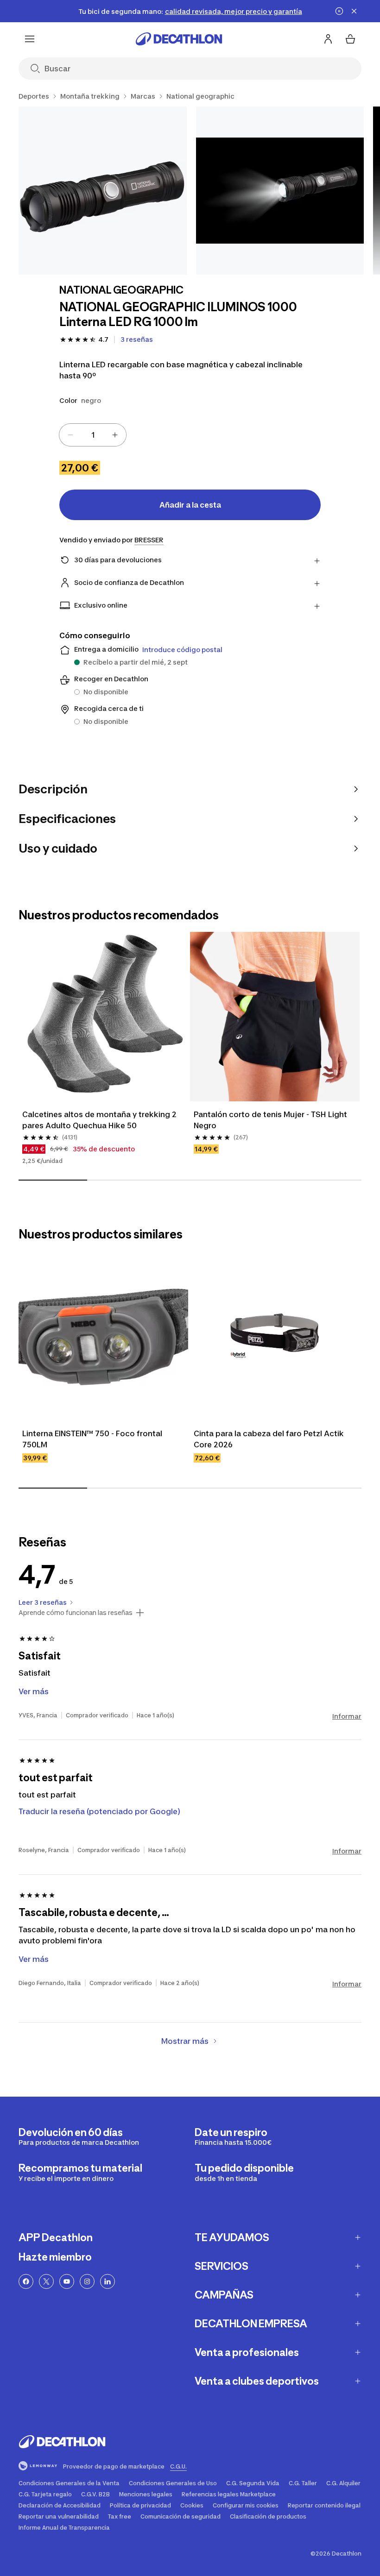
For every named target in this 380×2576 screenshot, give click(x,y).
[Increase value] (115, 435)
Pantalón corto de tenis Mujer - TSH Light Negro (271, 1120)
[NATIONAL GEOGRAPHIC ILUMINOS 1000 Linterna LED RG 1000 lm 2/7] (280, 191)
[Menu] (30, 39)
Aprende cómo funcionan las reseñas (76, 1613)
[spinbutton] (93, 435)
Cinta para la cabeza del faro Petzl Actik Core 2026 (270, 1439)
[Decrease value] (70, 435)
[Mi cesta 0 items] (350, 39)
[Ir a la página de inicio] (179, 39)
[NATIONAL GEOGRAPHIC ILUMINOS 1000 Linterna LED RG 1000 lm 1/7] (103, 191)
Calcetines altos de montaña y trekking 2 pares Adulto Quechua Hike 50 (100, 1120)
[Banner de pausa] (339, 11)
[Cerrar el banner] (354, 11)
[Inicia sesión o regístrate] (328, 39)
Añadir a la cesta (190, 505)
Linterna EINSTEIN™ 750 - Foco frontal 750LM (93, 1439)
